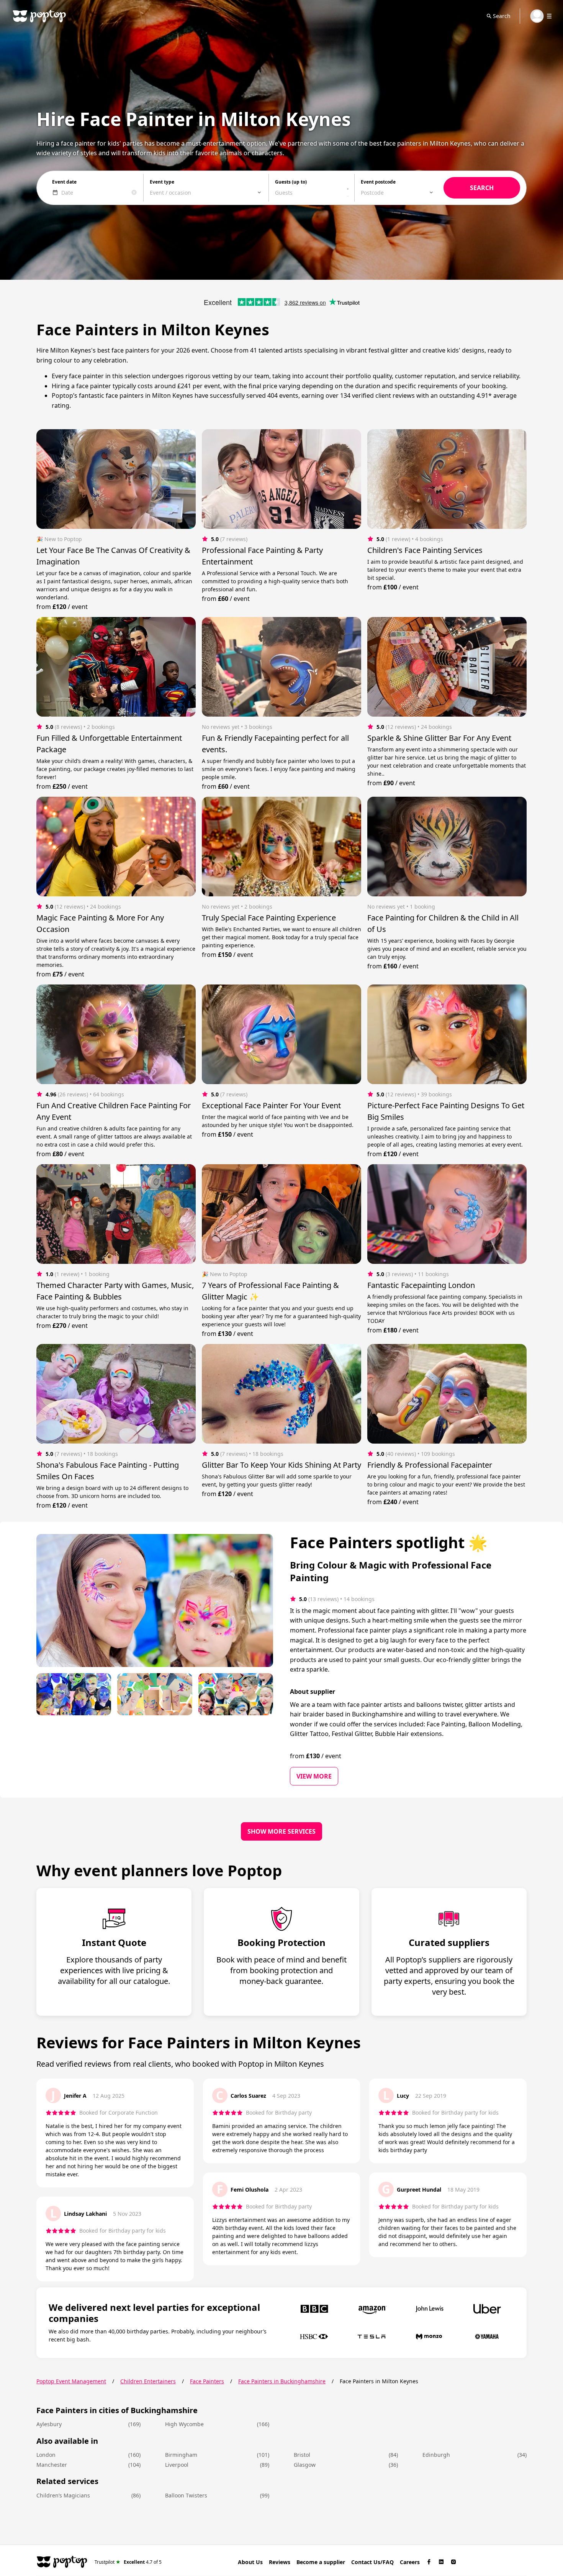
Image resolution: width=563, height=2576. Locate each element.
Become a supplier (321, 2562)
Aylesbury (49, 2424)
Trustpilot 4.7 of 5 (128, 2562)
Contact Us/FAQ (372, 2562)
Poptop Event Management (71, 2381)
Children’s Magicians (63, 2495)
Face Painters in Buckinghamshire (282, 2381)
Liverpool (177, 2465)
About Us (250, 2562)
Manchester (52, 2465)
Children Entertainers (148, 2381)
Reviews (280, 2562)
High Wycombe (184, 2424)
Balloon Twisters (186, 2495)
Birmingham (181, 2455)
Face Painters (207, 2381)
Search (502, 16)
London (46, 2455)
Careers (410, 2562)
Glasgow (305, 2465)
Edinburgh (436, 2455)
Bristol (302, 2455)
